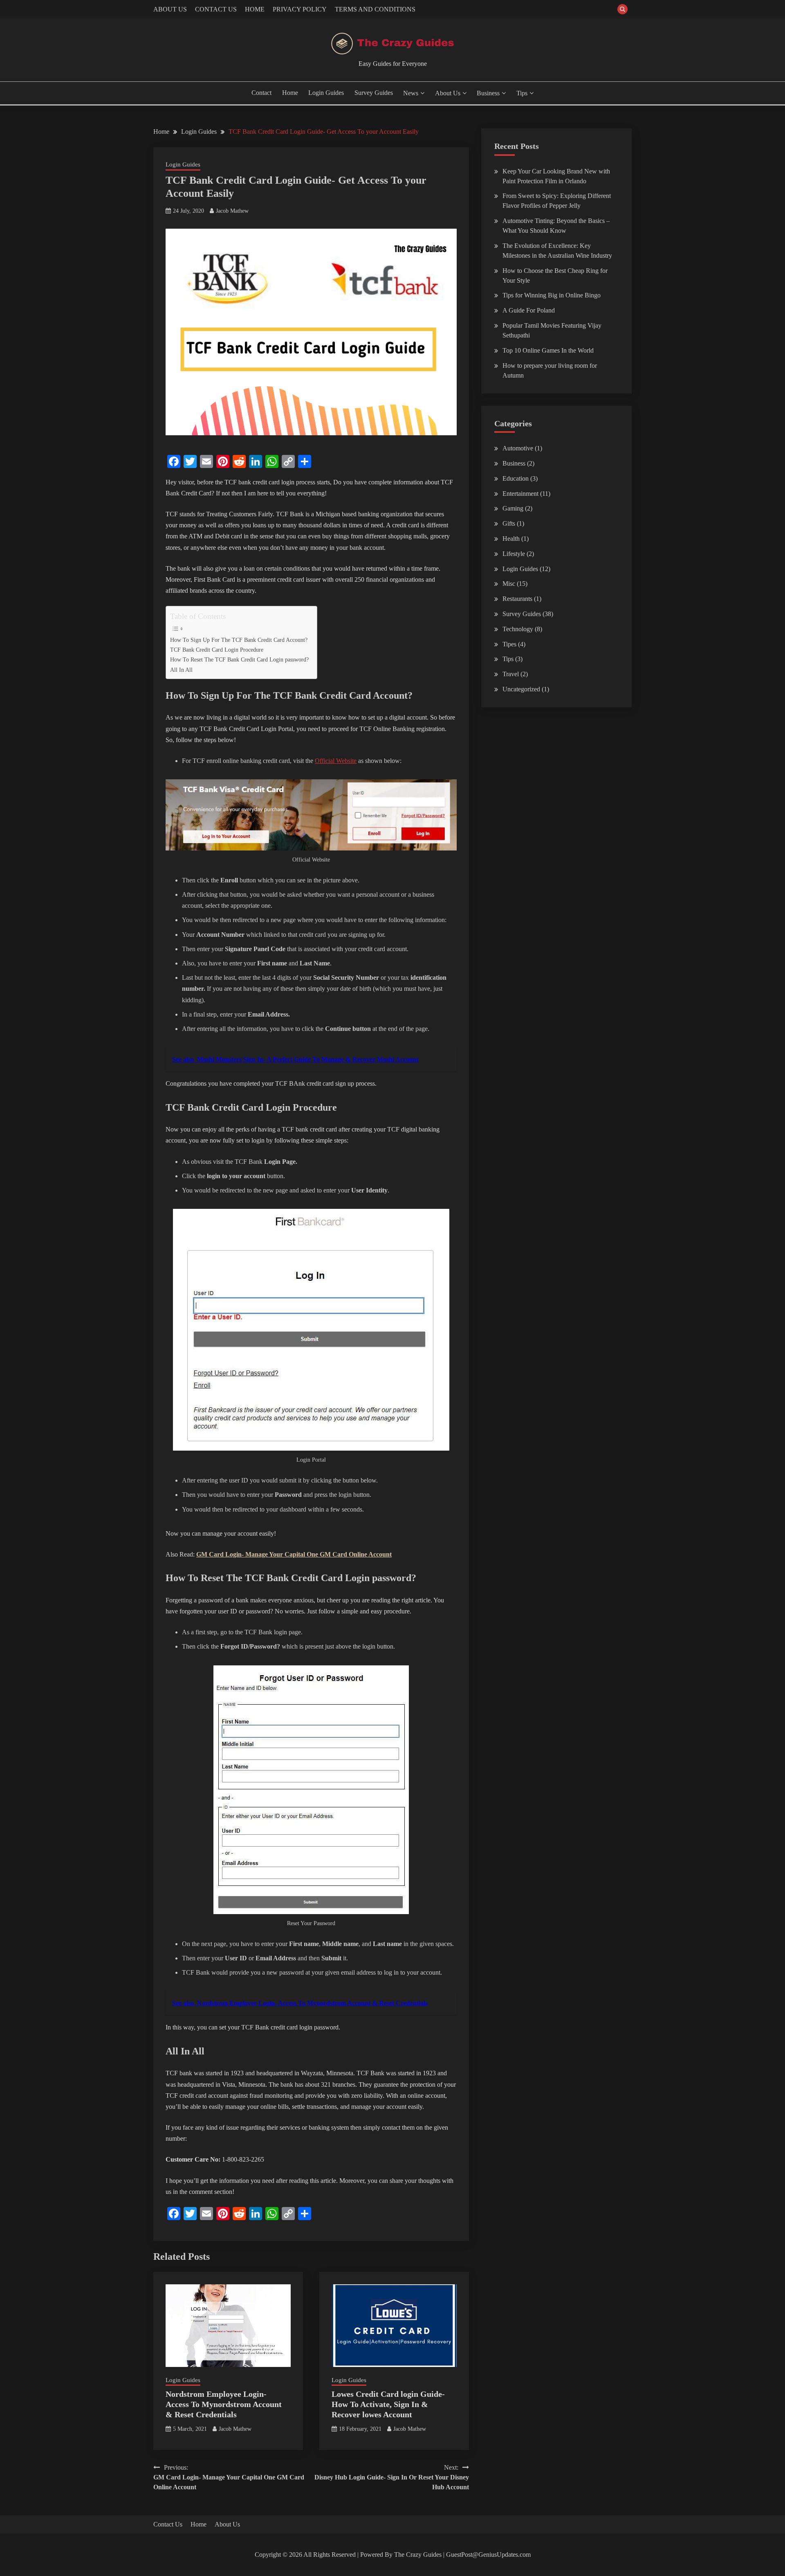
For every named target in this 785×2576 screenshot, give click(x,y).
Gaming (513, 508)
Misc (509, 584)
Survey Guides (374, 93)
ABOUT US (170, 9)
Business (488, 93)
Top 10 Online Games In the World (548, 350)
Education (516, 478)
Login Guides (326, 93)
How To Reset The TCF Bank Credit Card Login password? (239, 659)
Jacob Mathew (232, 211)
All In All (181, 670)
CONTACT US (216, 9)
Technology (518, 629)
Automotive (518, 448)
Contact (261, 93)
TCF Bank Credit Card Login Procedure (217, 650)
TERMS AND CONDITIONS (375, 9)
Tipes (509, 644)
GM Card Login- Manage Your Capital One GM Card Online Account (294, 1554)
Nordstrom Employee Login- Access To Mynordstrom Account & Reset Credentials (224, 2404)
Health (511, 539)
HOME (255, 9)
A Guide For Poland (529, 310)
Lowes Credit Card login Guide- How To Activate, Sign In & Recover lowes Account (388, 2404)
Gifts (509, 523)
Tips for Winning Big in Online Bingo (552, 295)
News (411, 93)
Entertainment (520, 494)
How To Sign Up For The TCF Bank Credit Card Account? (239, 640)
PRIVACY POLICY (300, 9)
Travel (511, 674)
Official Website (336, 761)
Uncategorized (521, 689)
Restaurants (517, 599)
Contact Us (168, 2524)
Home (290, 93)
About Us (448, 93)
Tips (522, 93)
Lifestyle (514, 554)
